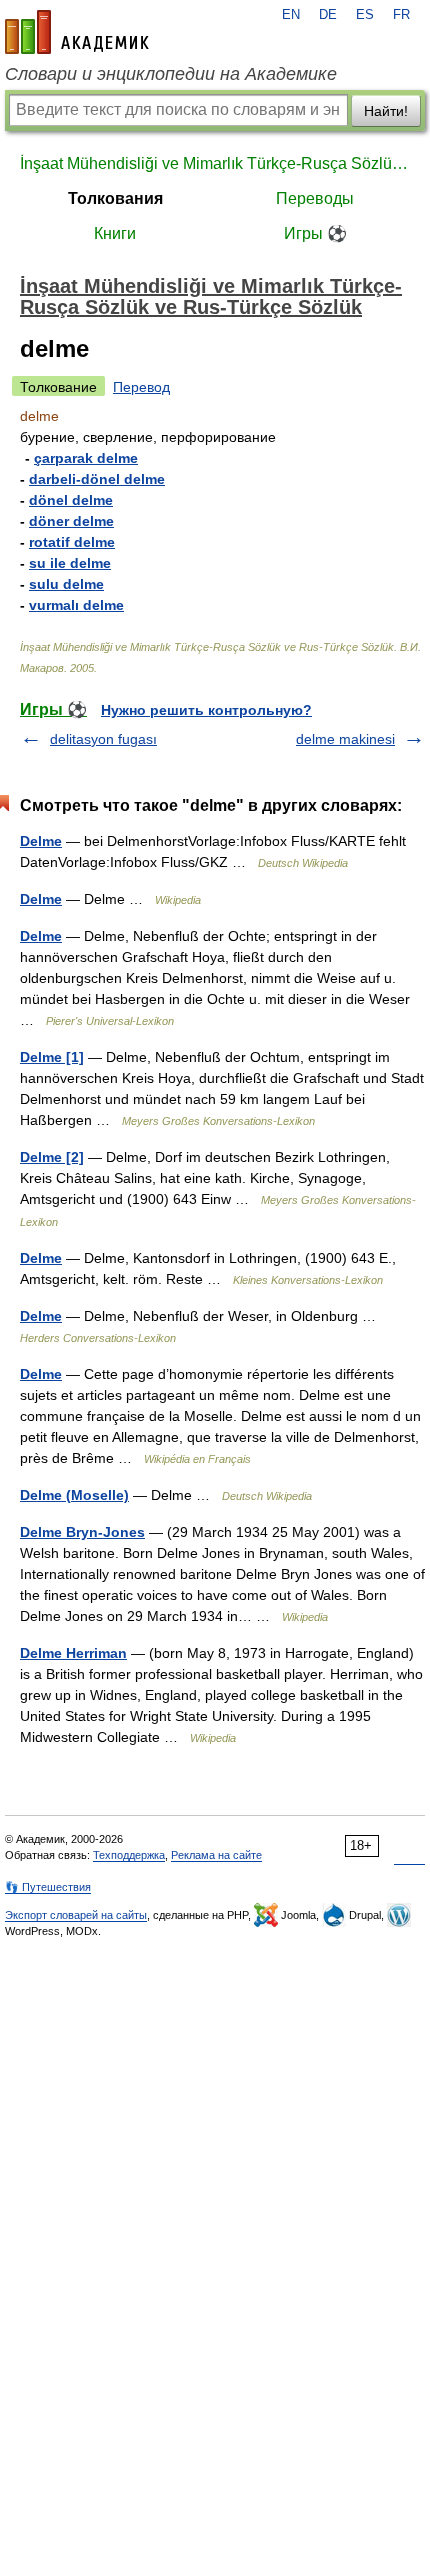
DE (328, 15)
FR (401, 15)
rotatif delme (72, 542)
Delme (41, 841)
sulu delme (66, 584)
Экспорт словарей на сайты (76, 1915)
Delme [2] (52, 1157)
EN (291, 15)
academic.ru (77, 32)
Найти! (386, 111)
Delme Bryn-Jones (82, 1532)
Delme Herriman (73, 1653)
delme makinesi (345, 739)
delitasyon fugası (103, 739)
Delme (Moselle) (74, 1495)
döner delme (71, 521)
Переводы (315, 198)
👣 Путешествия (48, 1887)
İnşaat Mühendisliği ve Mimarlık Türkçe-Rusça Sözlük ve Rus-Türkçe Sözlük (215, 163)
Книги (115, 233)
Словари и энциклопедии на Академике (171, 74)
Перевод (141, 387)
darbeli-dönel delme (97, 479)
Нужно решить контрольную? (206, 710)
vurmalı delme (76, 605)
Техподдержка (129, 1855)
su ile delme (70, 563)
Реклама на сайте (216, 1855)
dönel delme (71, 500)
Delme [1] (52, 1057)
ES (365, 15)
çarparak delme (86, 458)
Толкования (115, 198)
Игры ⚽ (315, 233)
